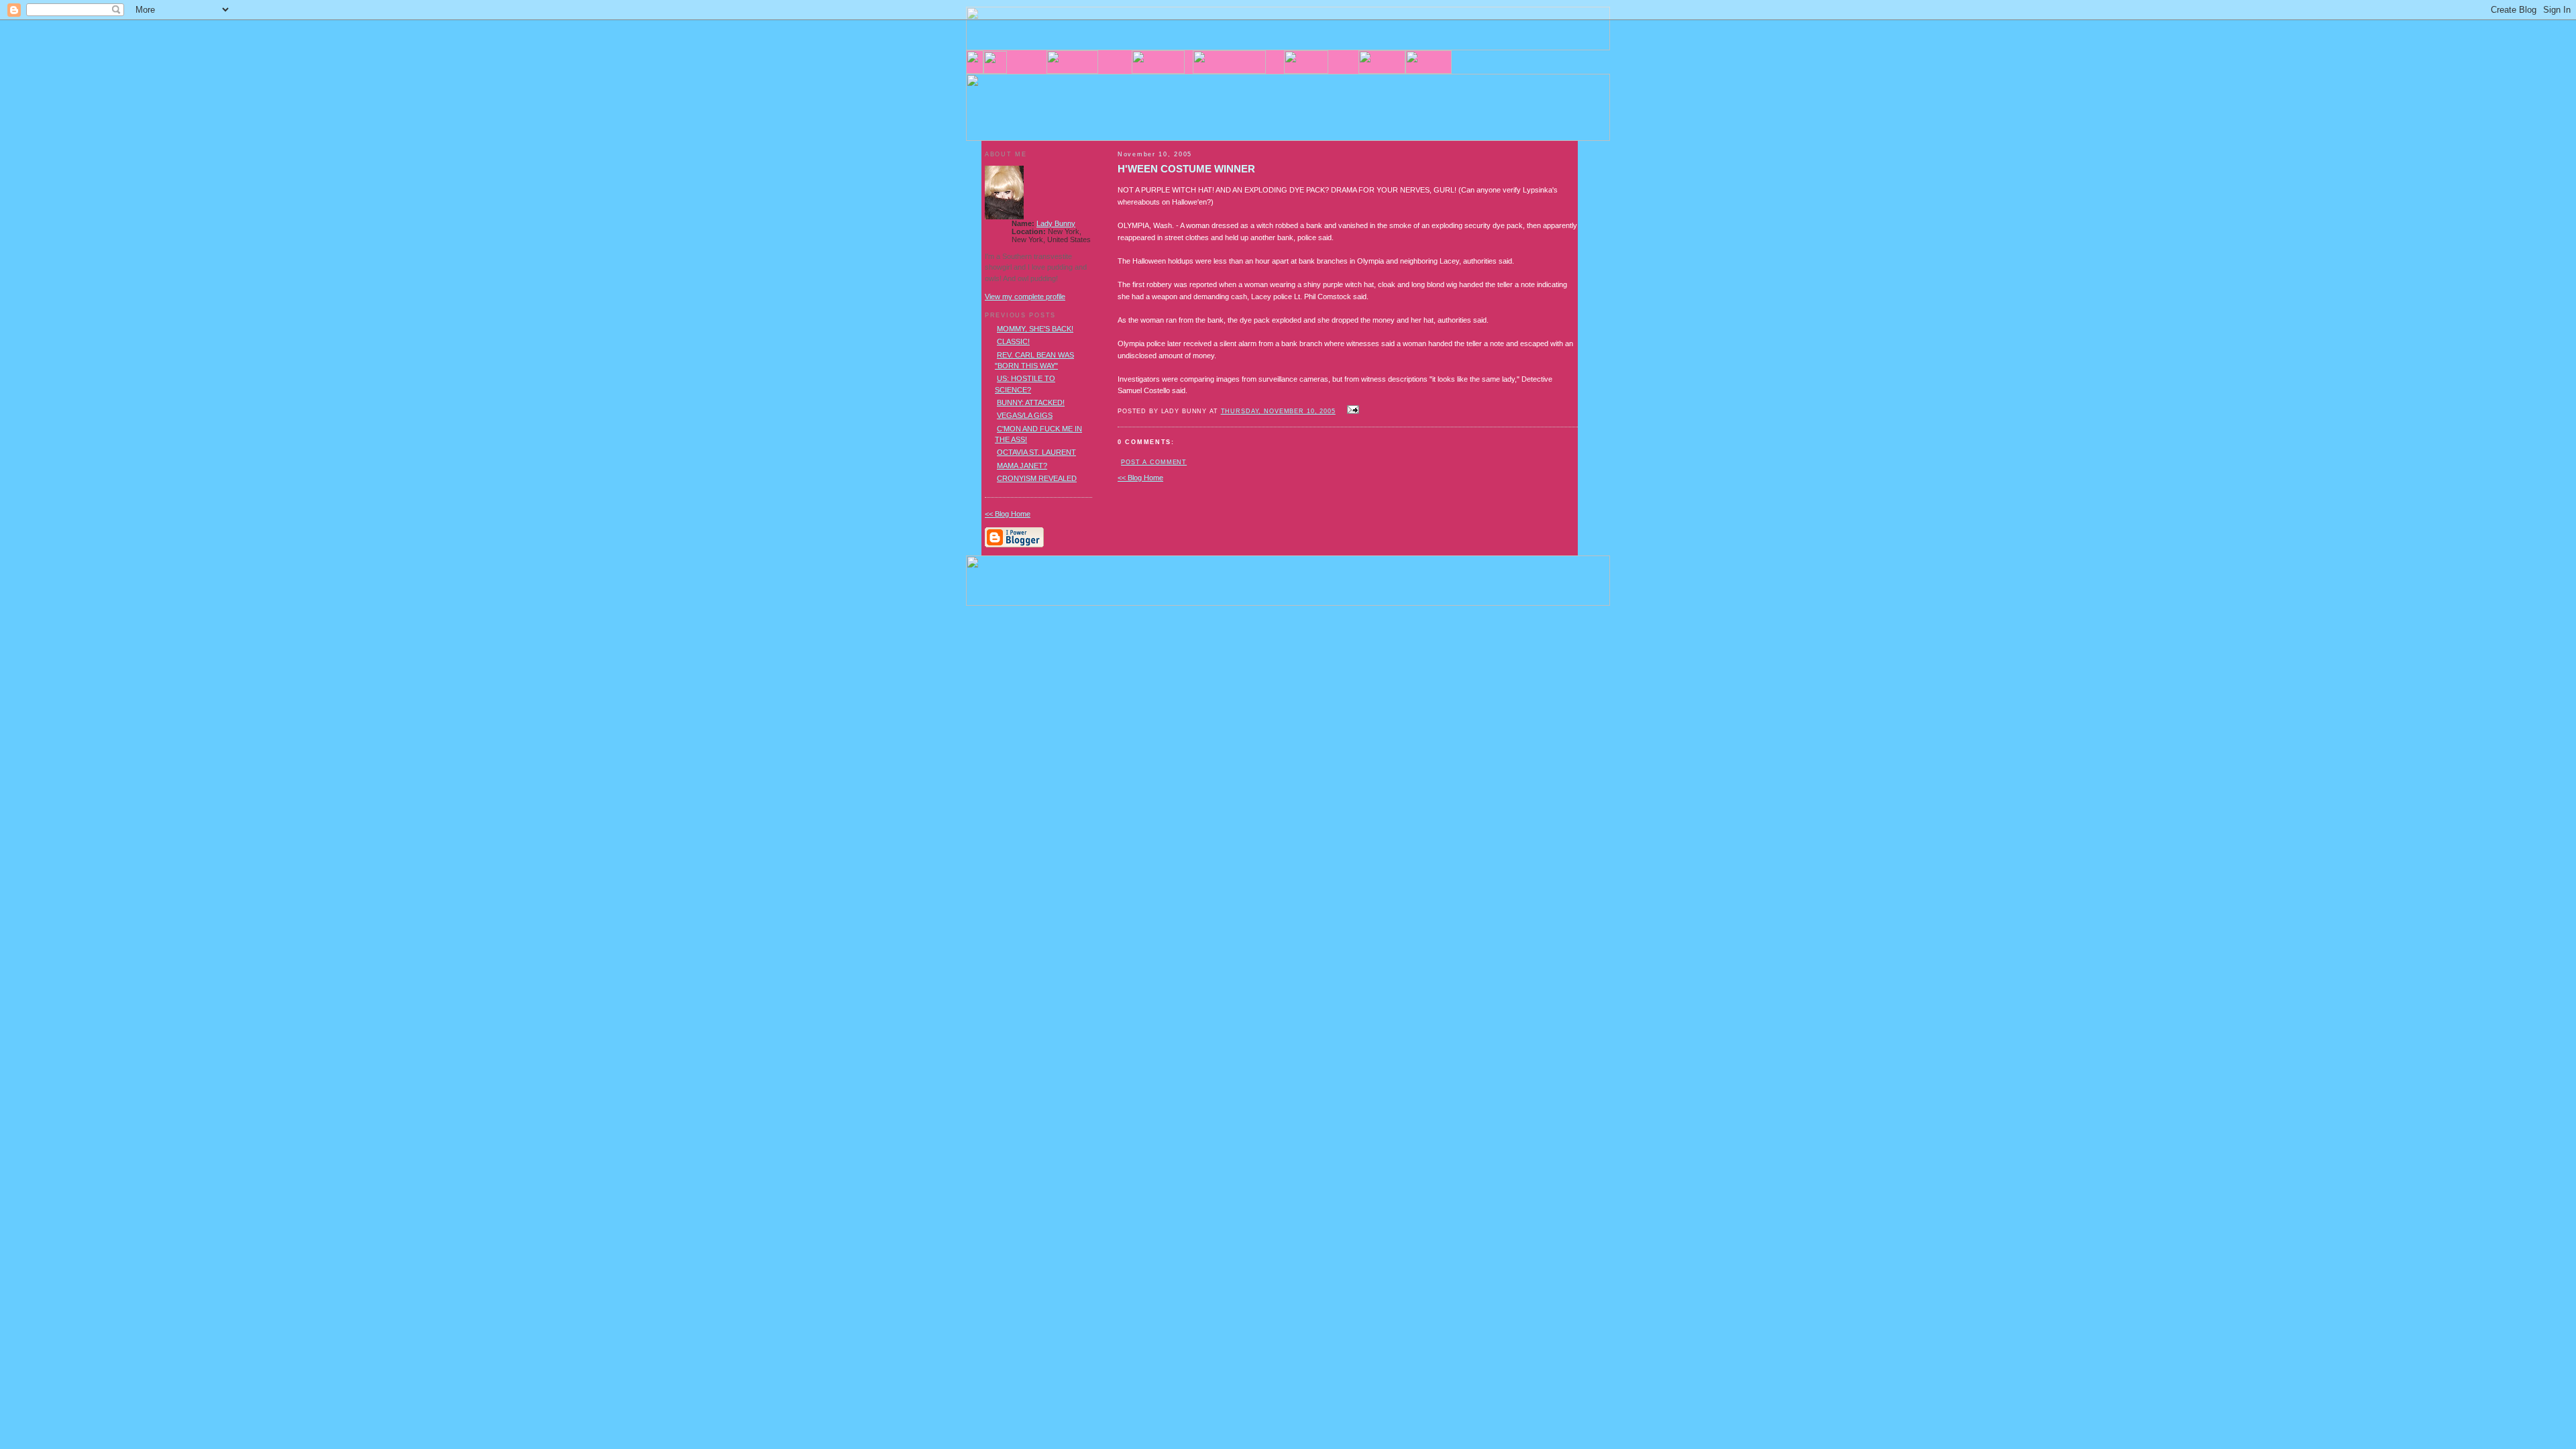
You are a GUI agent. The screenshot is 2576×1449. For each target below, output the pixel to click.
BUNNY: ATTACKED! (1031, 402)
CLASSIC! (1013, 341)
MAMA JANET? (1022, 466)
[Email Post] (1352, 411)
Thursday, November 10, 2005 (1278, 411)
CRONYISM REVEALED (1037, 478)
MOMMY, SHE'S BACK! (1035, 329)
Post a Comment (1154, 462)
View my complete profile (1025, 297)
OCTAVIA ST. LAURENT (1036, 452)
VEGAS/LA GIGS (1025, 415)
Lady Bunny (1056, 223)
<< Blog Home (1140, 478)
